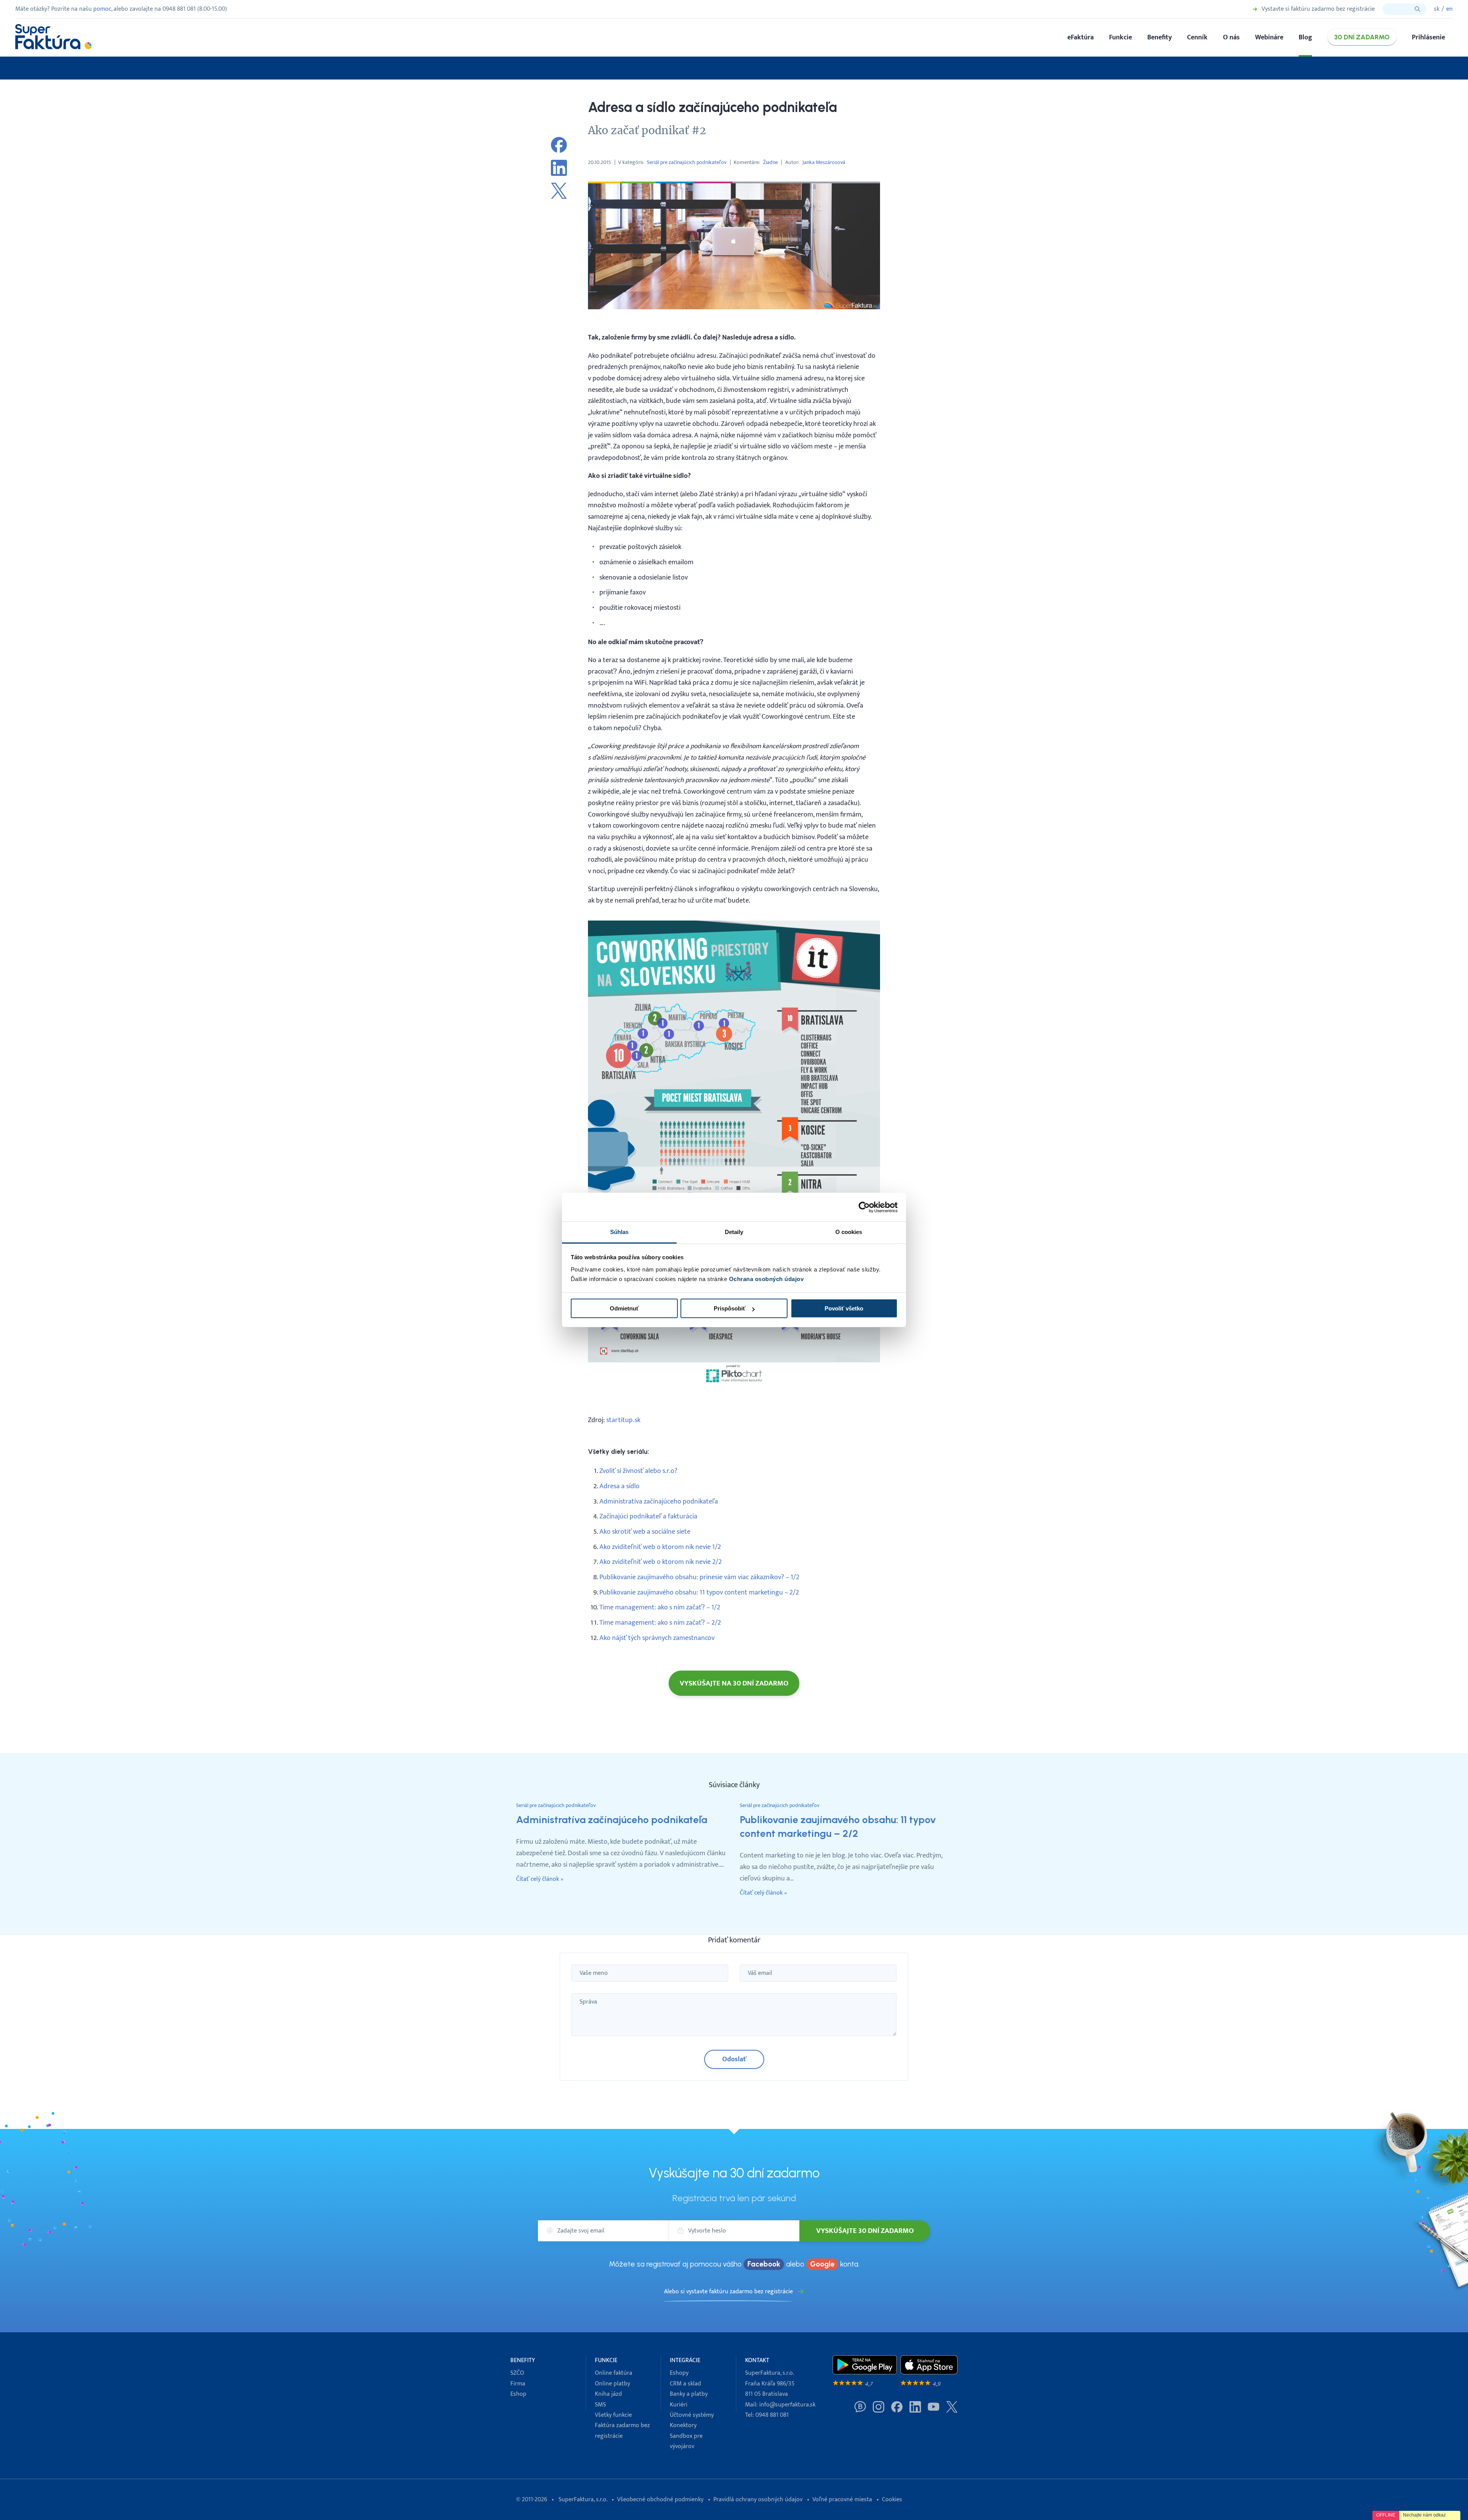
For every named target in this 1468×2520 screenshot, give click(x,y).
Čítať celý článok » (540, 1879)
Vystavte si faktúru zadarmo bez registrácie (1318, 9)
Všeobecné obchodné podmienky (660, 2500)
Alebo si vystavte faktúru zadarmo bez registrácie (728, 2292)
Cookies (892, 2500)
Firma (518, 2384)
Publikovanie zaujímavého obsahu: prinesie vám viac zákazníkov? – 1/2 (699, 1577)
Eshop (518, 2394)
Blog (1305, 37)
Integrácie (685, 2360)
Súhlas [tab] (620, 1232)
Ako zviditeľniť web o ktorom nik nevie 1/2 (660, 1547)
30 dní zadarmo (1362, 37)
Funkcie (1120, 37)
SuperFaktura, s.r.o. (583, 2500)
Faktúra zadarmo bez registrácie (622, 2431)
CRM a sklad (685, 2384)
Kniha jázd (608, 2394)
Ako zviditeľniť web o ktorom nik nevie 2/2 (661, 1562)
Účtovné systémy (692, 2415)
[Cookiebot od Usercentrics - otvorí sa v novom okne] (864, 1207)
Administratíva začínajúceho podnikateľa (659, 1501)
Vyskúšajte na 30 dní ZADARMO (734, 1683)
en (1449, 9)
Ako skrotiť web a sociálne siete (645, 1532)
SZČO (517, 2373)
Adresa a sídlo (620, 1486)
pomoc (102, 9)
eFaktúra (1081, 37)
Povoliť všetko (844, 1308)
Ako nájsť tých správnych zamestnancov (657, 1638)
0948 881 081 (772, 2415)
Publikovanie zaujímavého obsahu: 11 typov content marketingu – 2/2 (699, 1592)
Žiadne (771, 162)
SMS (600, 2405)
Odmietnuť (624, 1308)
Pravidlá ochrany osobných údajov (758, 2500)
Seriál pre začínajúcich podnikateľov (687, 162)
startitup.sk (623, 1420)
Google (822, 2264)
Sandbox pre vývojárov (686, 2441)
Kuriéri (679, 2405)
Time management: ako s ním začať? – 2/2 (660, 1623)
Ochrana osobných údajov (766, 1279)
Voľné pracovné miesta (842, 2500)
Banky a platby (689, 2394)
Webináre (1269, 37)
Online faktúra (614, 2373)
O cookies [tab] (849, 1232)
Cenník (1197, 37)
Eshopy (679, 2373)
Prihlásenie (1428, 37)
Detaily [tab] (734, 1232)
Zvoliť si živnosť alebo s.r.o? (638, 1471)
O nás (1231, 37)
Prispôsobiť (730, 1308)
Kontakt (757, 2360)
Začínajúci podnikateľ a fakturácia (648, 1516)
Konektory (683, 2425)
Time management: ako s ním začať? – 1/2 (660, 1607)
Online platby (612, 2384)
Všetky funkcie (613, 2415)
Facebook (764, 2264)
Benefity (1159, 37)
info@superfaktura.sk (787, 2405)
